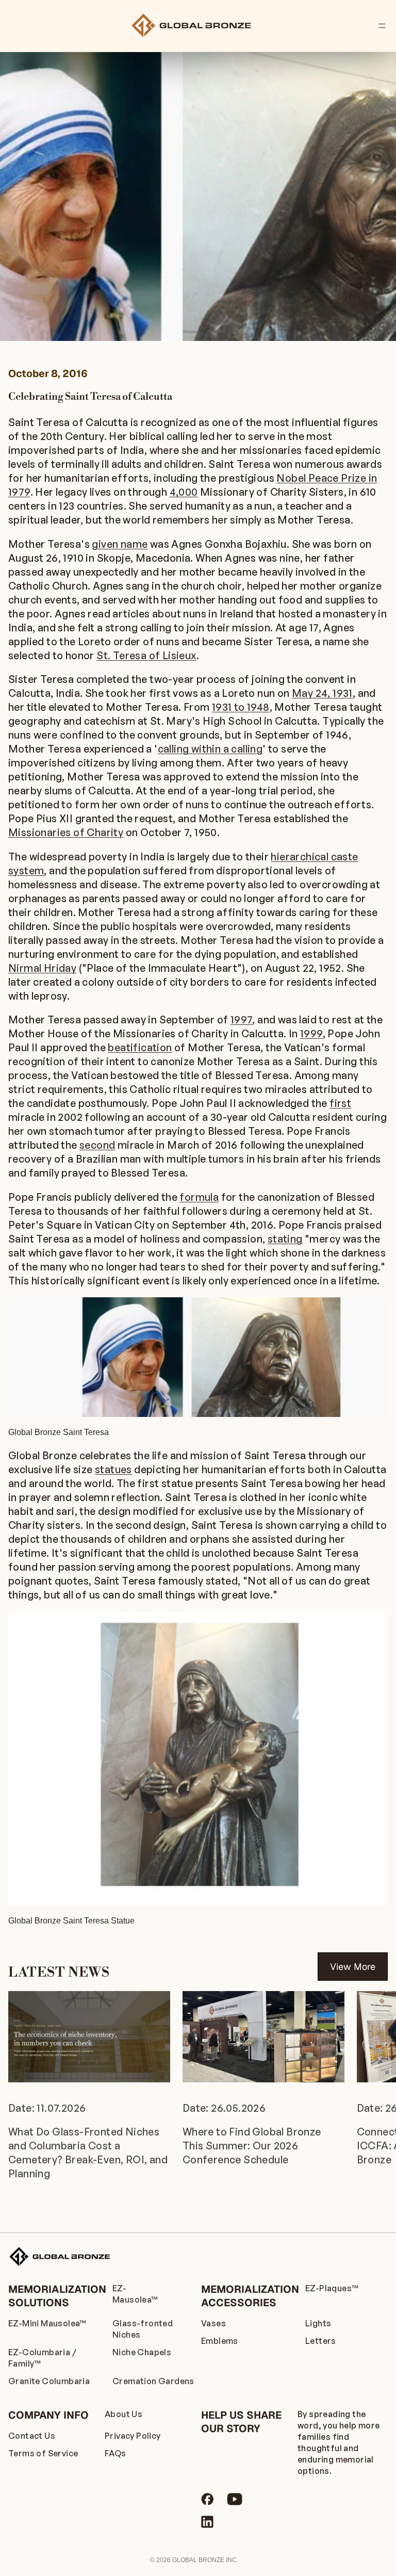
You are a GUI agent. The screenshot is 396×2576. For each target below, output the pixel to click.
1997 (242, 1020)
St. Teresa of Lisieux (146, 655)
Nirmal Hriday (42, 968)
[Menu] (382, 26)
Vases (213, 2323)
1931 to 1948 (241, 707)
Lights (318, 2323)
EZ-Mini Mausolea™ (47, 2323)
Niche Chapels (142, 2352)
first (340, 1103)
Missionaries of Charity (66, 832)
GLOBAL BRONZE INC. (205, 2560)
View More (353, 1967)
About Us (123, 2414)
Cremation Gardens (153, 2381)
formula (199, 1197)
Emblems (220, 2341)
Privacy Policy (133, 2436)
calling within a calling (210, 749)
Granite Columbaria (49, 2381)
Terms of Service (43, 2453)
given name (120, 544)
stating (285, 1239)
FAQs (115, 2453)
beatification (140, 1047)
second (97, 1145)
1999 (311, 1033)
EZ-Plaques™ (332, 2288)
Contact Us (32, 2436)
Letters (321, 2341)
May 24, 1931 (322, 693)
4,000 (184, 492)
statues (113, 1469)
